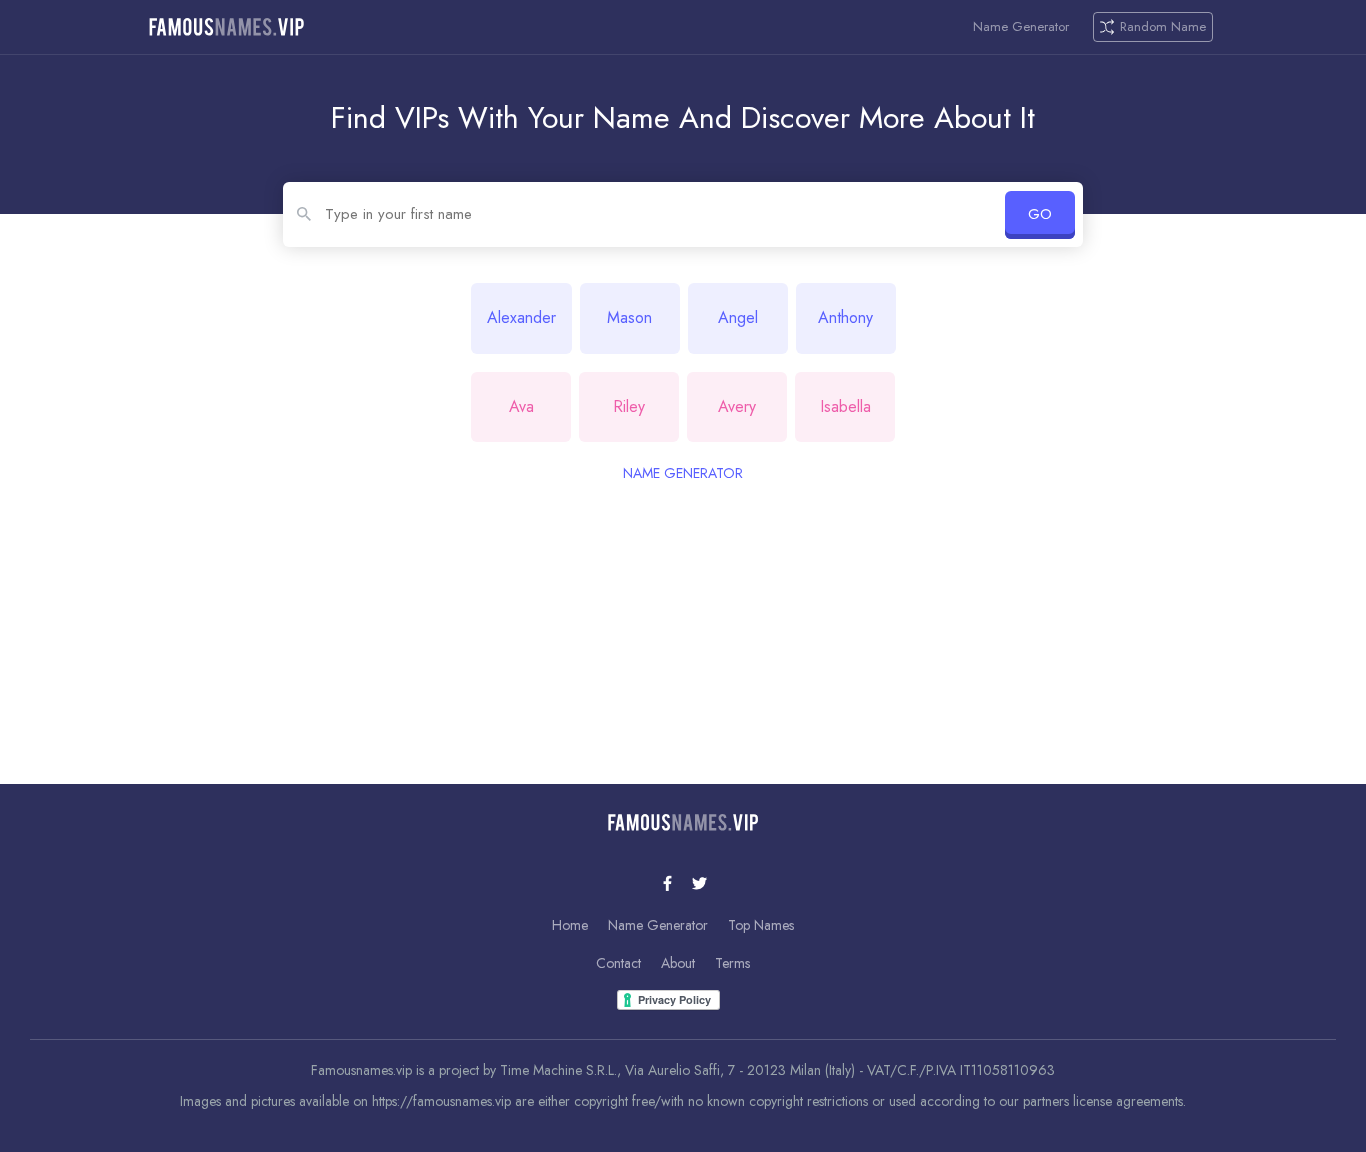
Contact (618, 963)
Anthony (845, 317)
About (678, 963)
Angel (738, 317)
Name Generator (1021, 27)
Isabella (845, 406)
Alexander (521, 317)
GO (1040, 214)
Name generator (683, 473)
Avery (737, 406)
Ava (521, 406)
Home (570, 925)
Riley (629, 406)
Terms (732, 963)
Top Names (761, 925)
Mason (629, 317)
